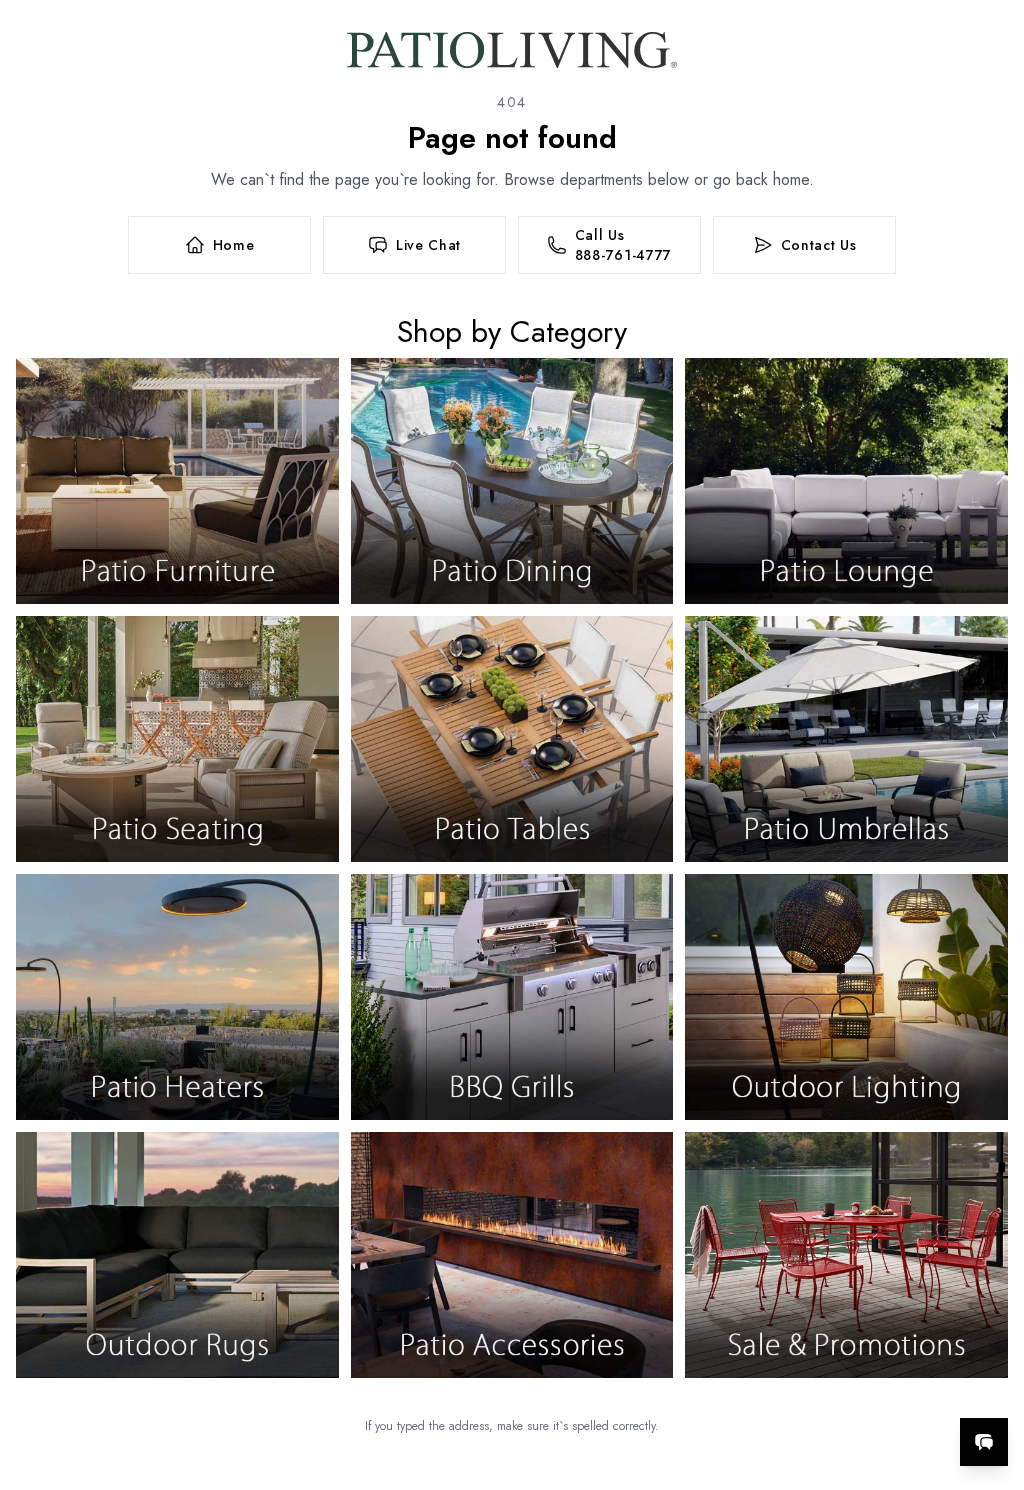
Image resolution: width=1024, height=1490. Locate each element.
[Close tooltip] (992, 1381)
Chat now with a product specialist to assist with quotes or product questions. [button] (843, 1389)
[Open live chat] (984, 1442)
